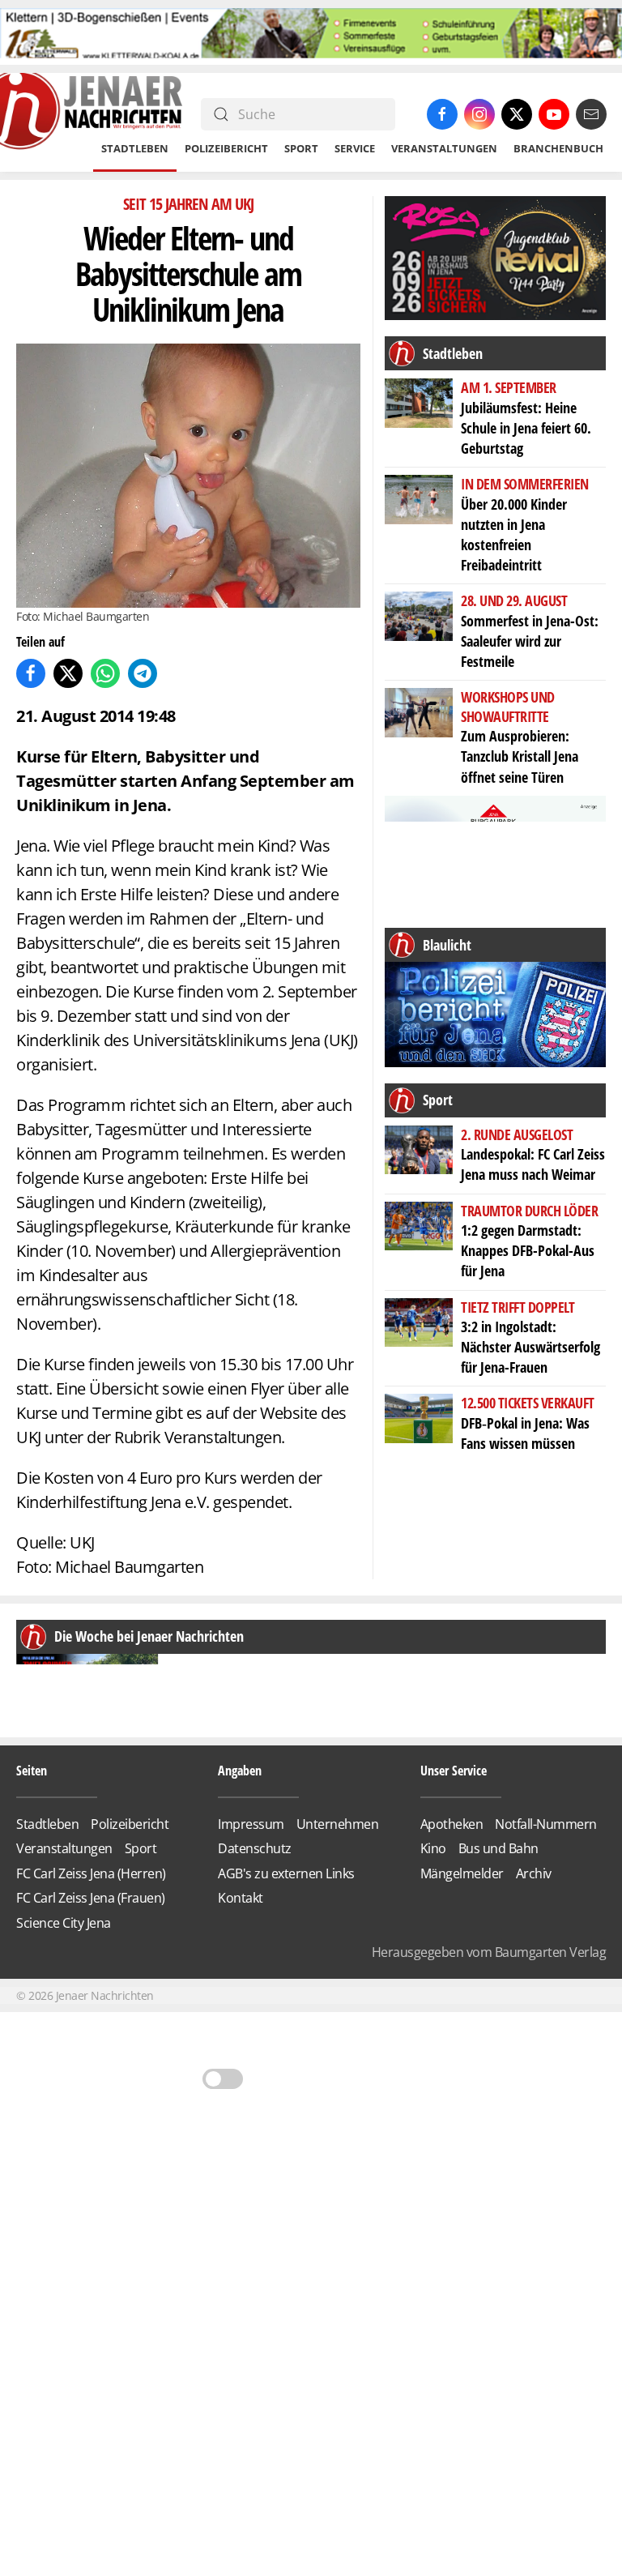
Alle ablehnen (311, 1361)
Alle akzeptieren (311, 1315)
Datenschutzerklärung (346, 1409)
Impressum (431, 1410)
